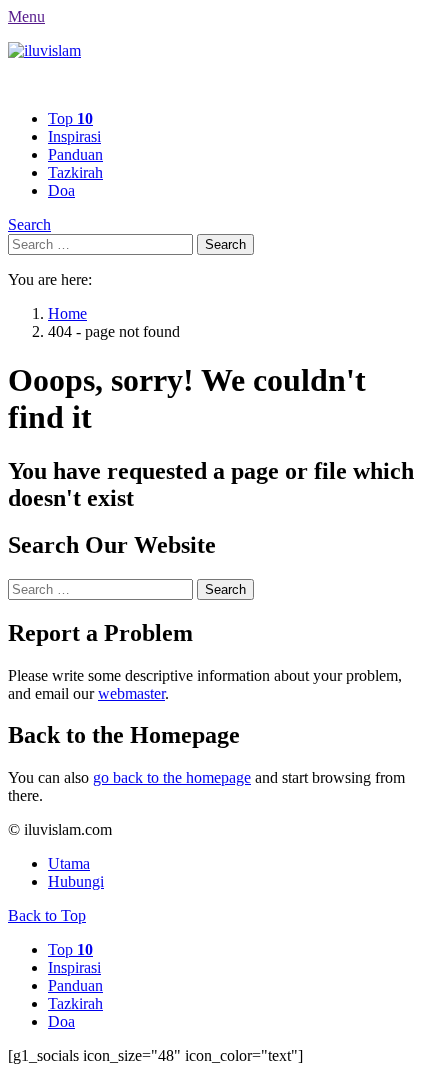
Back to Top (47, 915)
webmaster (131, 693)
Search (29, 224)
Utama (69, 863)
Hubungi (76, 881)
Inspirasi (74, 136)
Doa (61, 190)
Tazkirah (75, 172)
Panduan (75, 154)
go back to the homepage (172, 777)
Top (70, 118)
